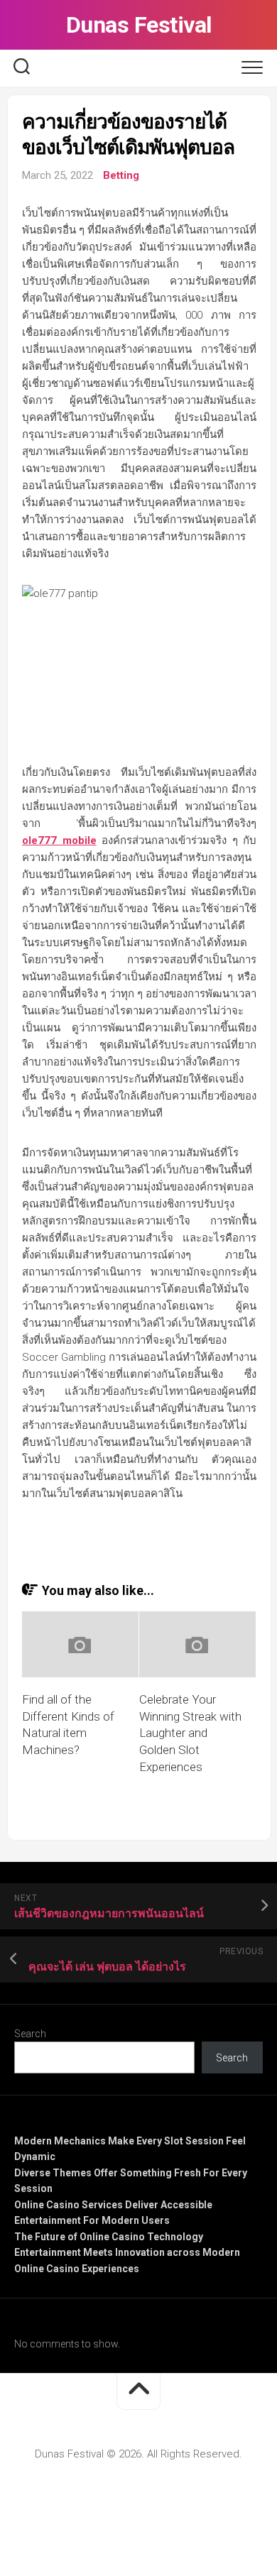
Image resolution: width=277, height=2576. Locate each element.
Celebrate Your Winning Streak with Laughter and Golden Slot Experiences (190, 1733)
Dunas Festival (139, 25)
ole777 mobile (59, 840)
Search (30, 2034)
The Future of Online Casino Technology (109, 2237)
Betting (121, 175)
